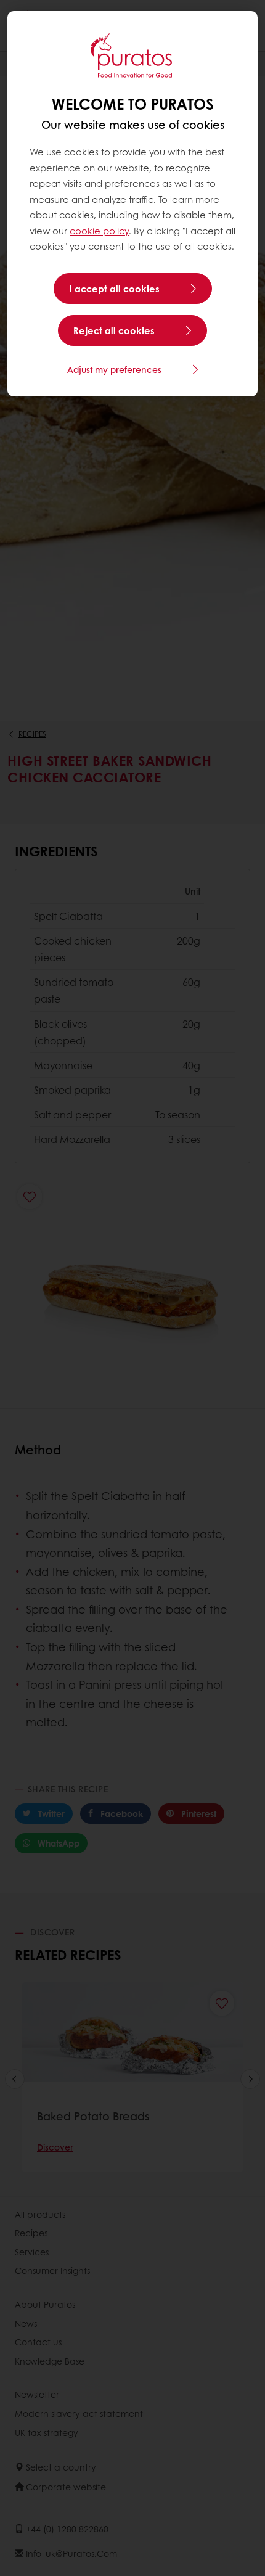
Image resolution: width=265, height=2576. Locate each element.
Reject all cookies (114, 330)
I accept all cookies (114, 289)
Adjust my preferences (114, 369)
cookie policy (99, 231)
